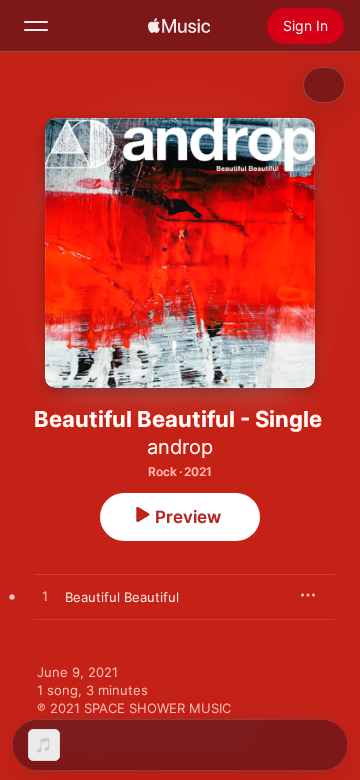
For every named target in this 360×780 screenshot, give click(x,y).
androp (180, 447)
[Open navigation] (36, 26)
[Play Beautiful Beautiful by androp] (45, 597)
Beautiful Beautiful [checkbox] (122, 597)
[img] (179, 26)
